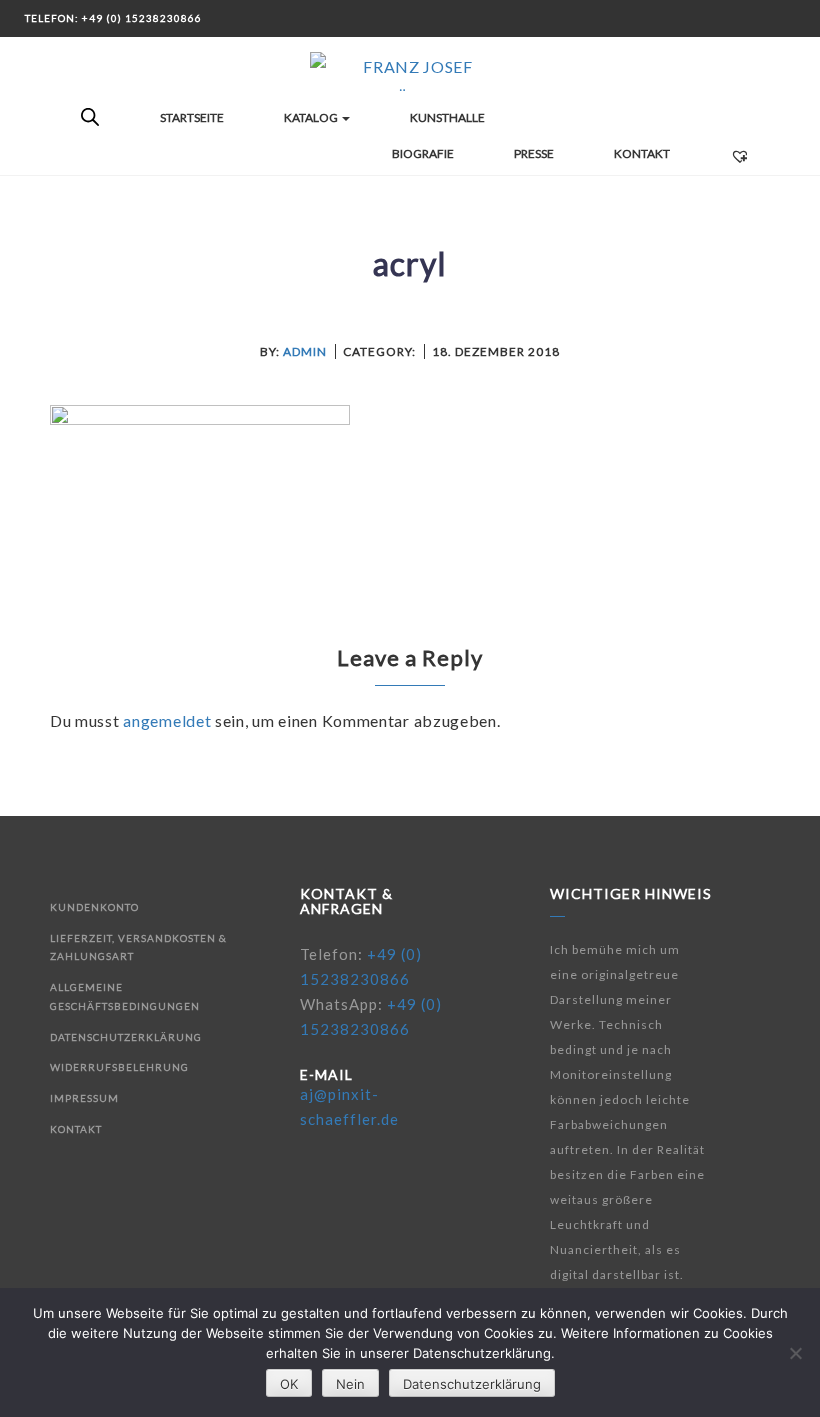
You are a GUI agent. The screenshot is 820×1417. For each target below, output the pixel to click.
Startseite (192, 117)
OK (289, 1384)
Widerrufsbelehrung (119, 1067)
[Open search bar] (90, 118)
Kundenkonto (94, 907)
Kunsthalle (447, 117)
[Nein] (795, 1353)
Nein (350, 1384)
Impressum (84, 1098)
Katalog (312, 117)
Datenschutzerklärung (126, 1037)
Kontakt (642, 153)
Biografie (423, 153)
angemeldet (167, 720)
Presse (534, 153)
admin (305, 351)
